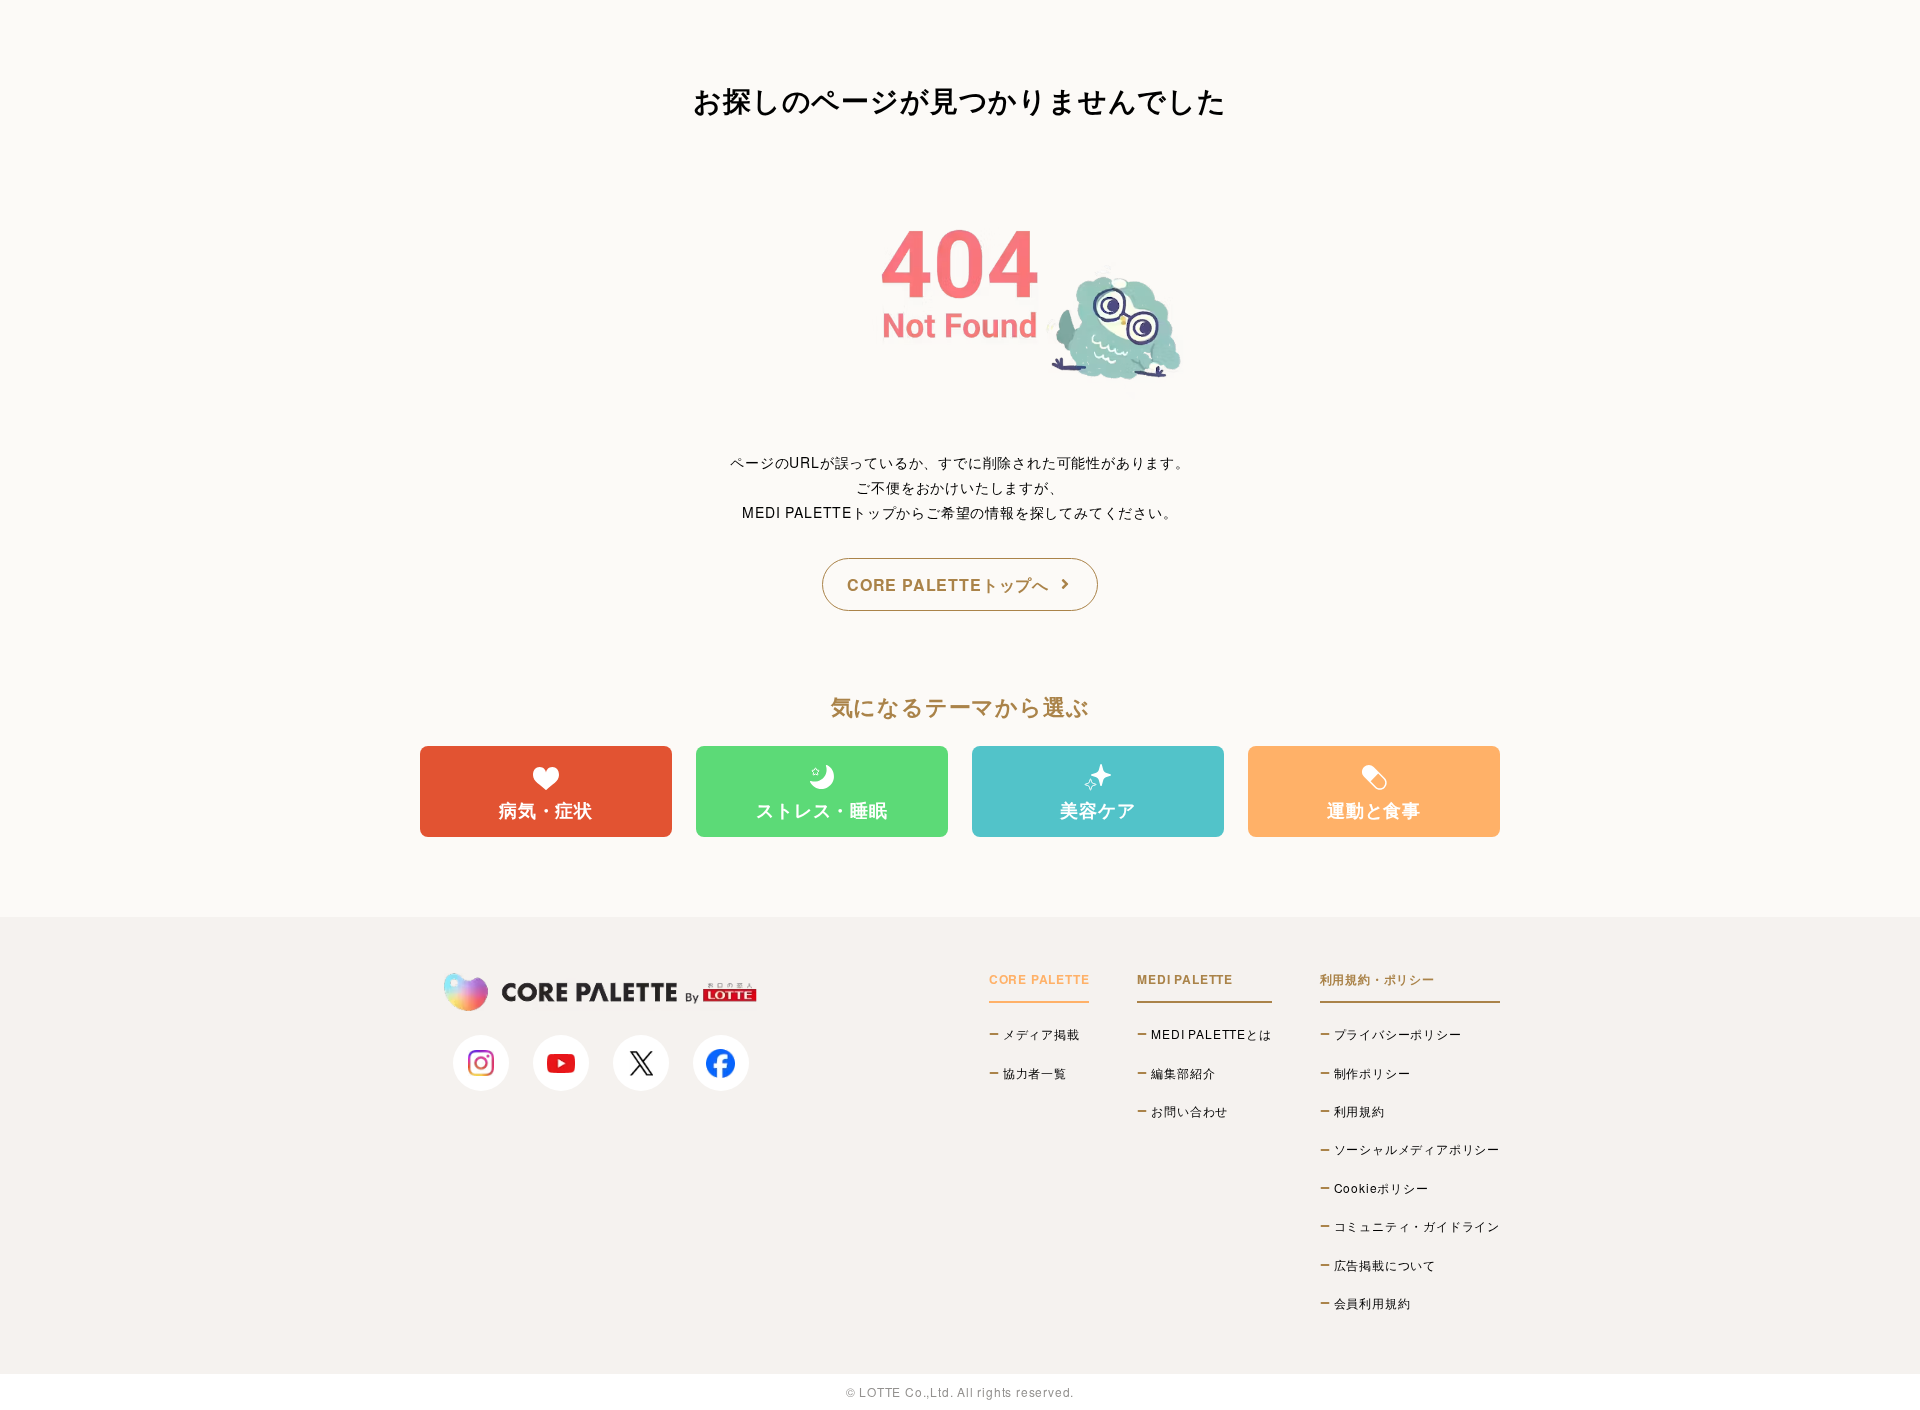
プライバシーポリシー (1398, 1034)
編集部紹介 (1183, 1073)
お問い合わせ (1189, 1111)
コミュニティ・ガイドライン (1417, 1226)
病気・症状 (546, 810)
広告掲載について (1385, 1265)
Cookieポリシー (1381, 1188)
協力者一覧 (1035, 1073)
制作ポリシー (1372, 1073)
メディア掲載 (1041, 1034)
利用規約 (1359, 1111)
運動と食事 (1374, 810)
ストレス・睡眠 (822, 810)
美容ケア (1097, 810)
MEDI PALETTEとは (1211, 1034)
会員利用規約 (1372, 1303)
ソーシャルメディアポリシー (1417, 1149)
